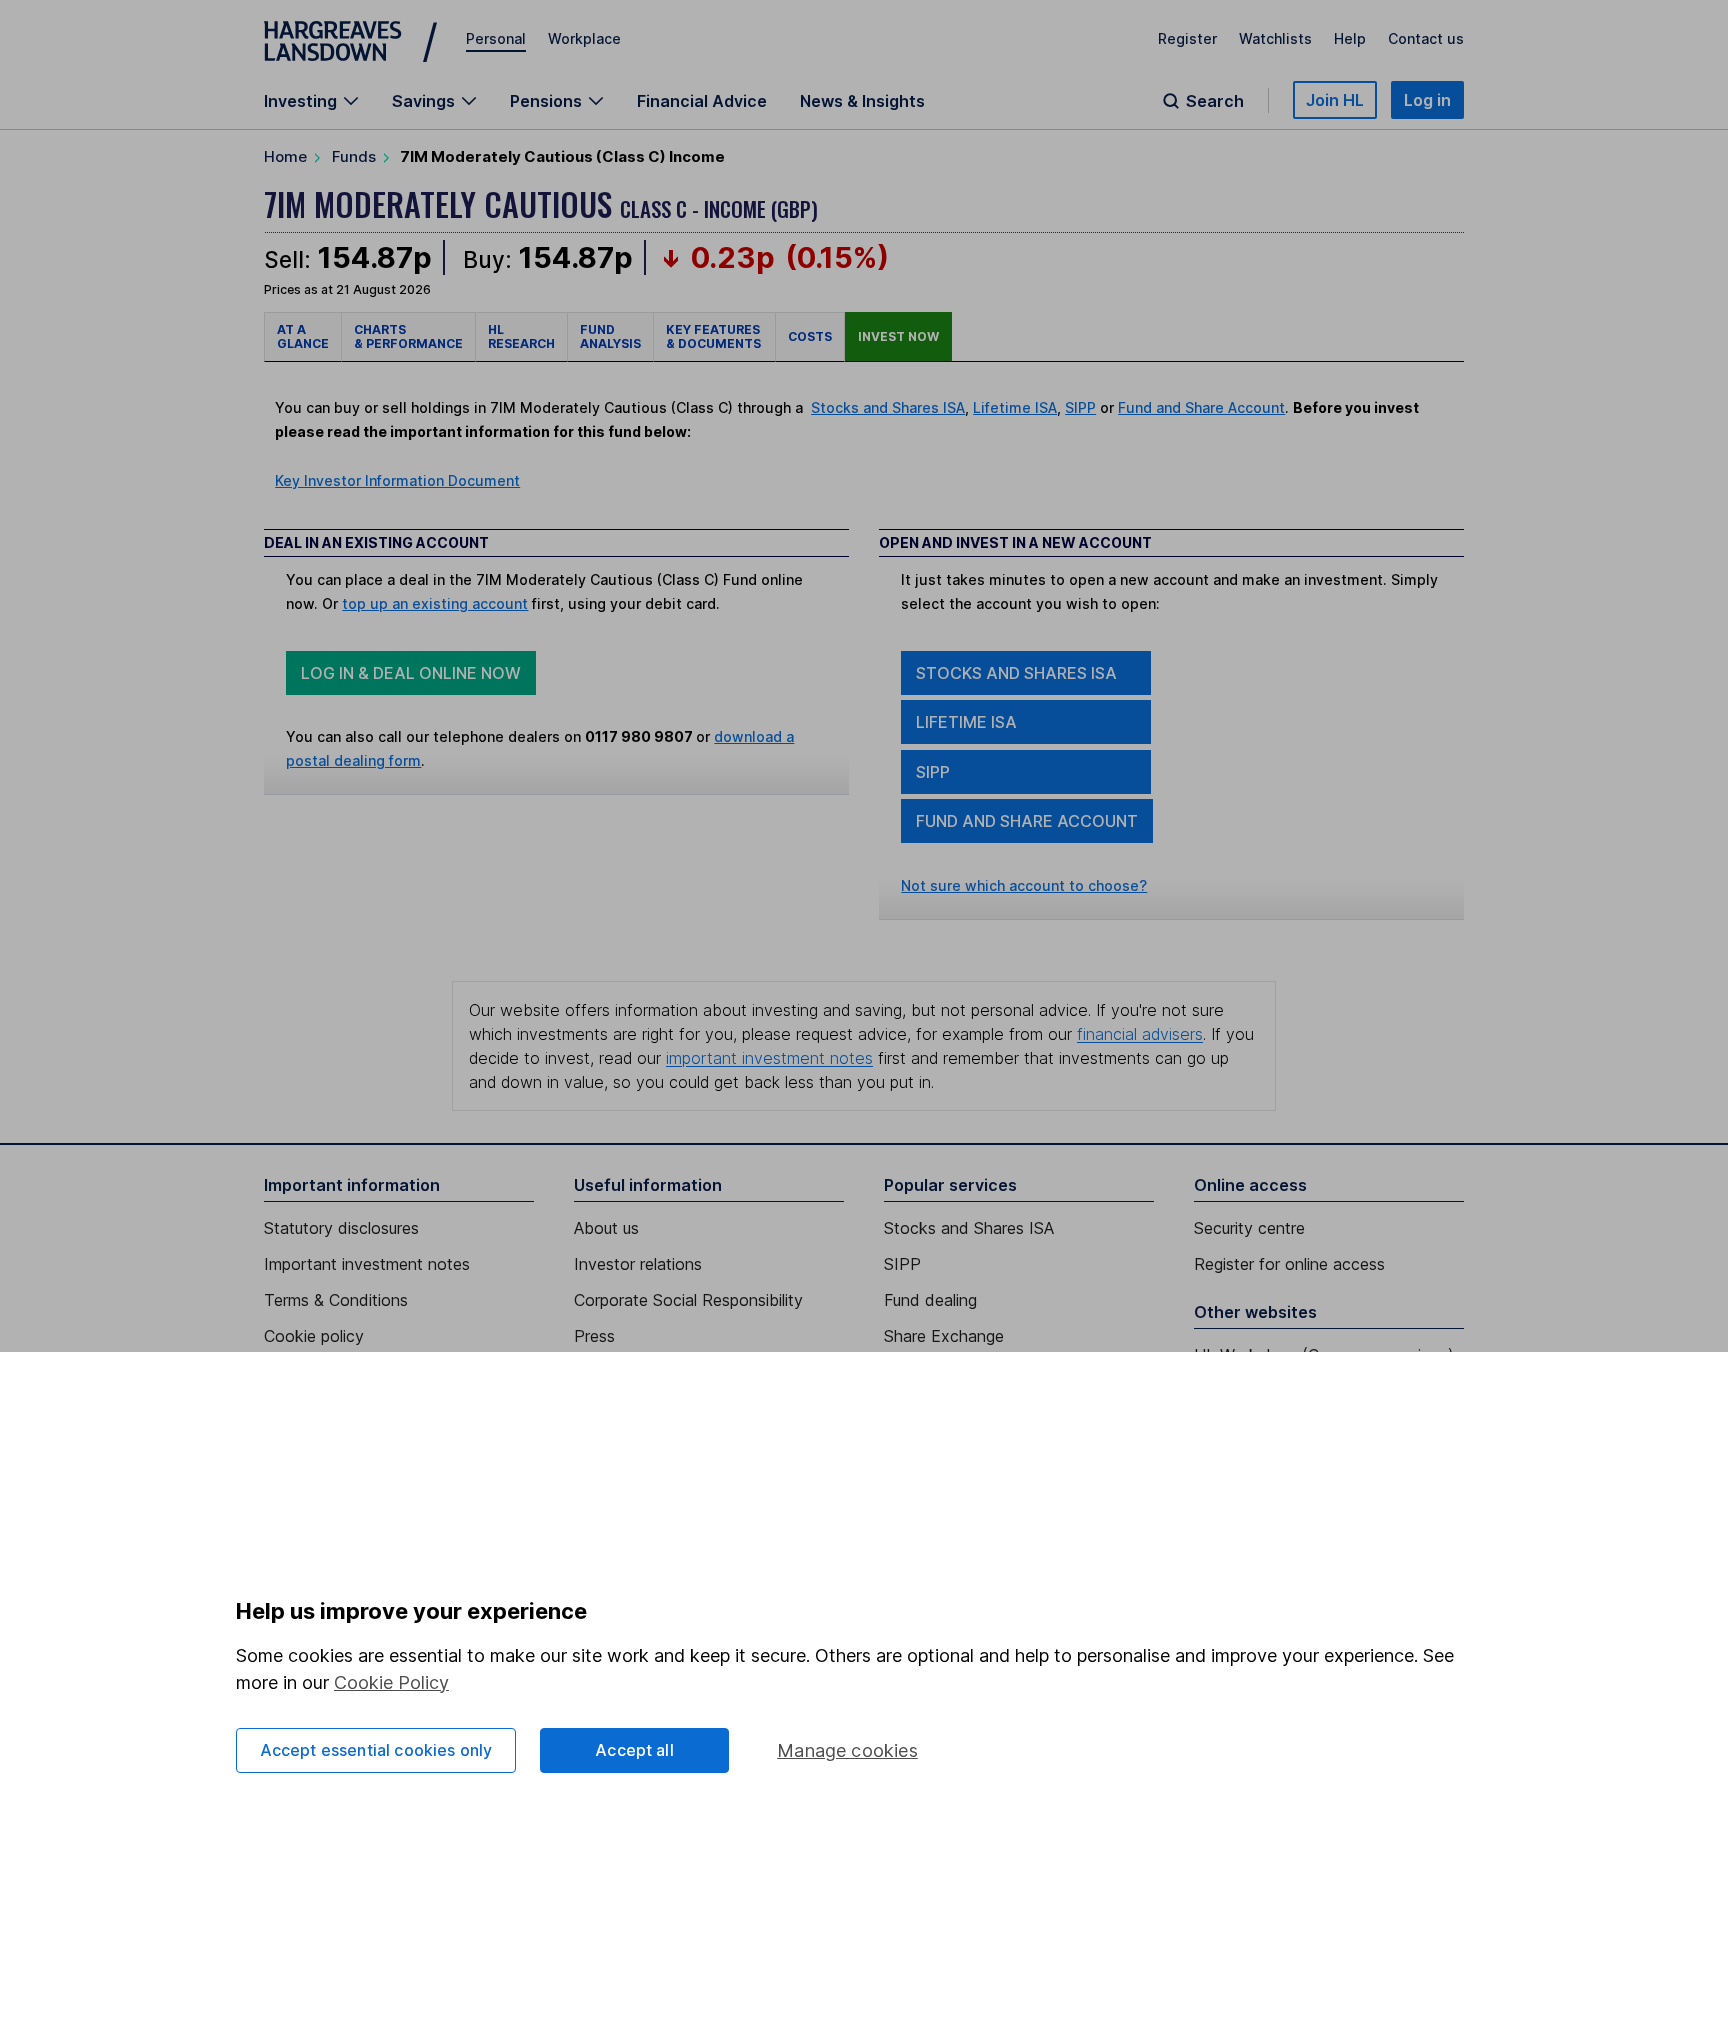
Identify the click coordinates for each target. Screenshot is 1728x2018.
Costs (810, 336)
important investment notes (769, 1058)
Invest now (898, 336)
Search (1215, 101)
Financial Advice (702, 101)
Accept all (634, 1750)
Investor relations (638, 1264)
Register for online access (1289, 1264)
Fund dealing (930, 1300)
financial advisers (1140, 1034)
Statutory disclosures (341, 1228)
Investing (300, 101)
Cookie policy (314, 1336)
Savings (423, 101)
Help (1350, 38)
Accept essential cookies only (376, 1750)
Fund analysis (610, 336)
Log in (1427, 100)
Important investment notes (367, 1264)
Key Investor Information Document (397, 480)
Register (1187, 38)
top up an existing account (435, 603)
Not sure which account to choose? (1024, 885)
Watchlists (1275, 38)
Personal (496, 38)
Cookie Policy (391, 1682)
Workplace (584, 38)
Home (285, 156)
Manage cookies (847, 1750)
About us (606, 1228)
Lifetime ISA (1015, 407)
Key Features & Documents (714, 336)
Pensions (546, 101)
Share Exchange (944, 1336)
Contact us (1426, 38)
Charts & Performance (408, 336)
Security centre (1249, 1228)
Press (594, 1336)
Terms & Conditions (336, 1300)
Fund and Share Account (1201, 407)
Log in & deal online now (411, 673)
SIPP (1080, 407)
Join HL (1335, 100)
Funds (354, 156)
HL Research (521, 336)
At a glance (303, 336)
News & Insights (862, 101)
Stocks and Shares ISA (888, 407)
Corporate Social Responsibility (688, 1300)
